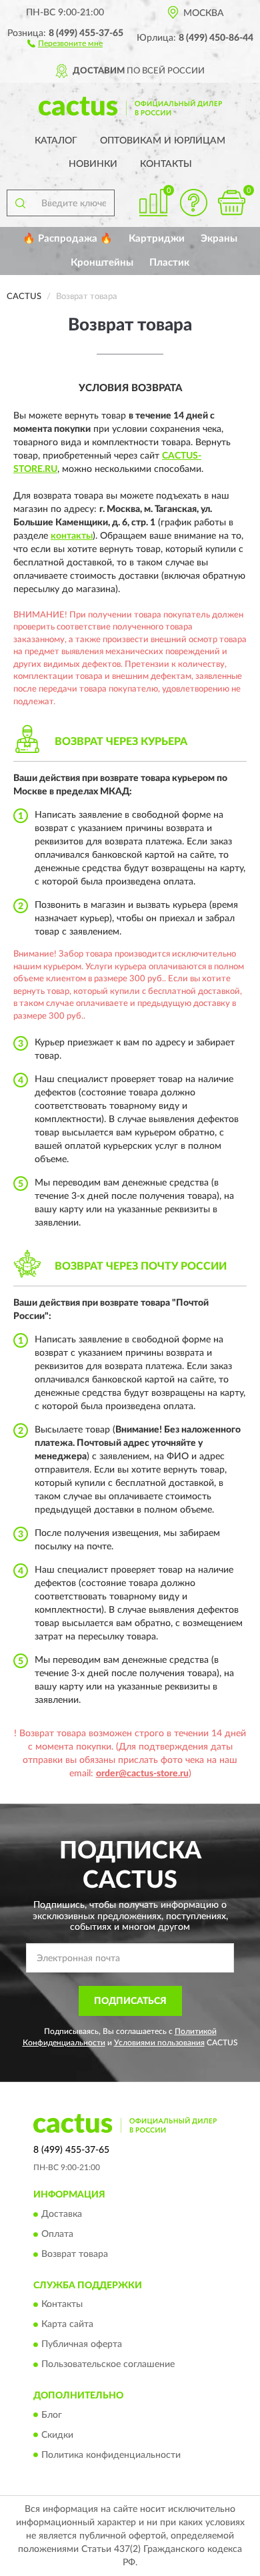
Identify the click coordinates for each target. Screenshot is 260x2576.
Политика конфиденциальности (111, 2455)
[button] (65, 43)
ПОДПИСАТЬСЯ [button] (130, 2001)
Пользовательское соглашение (108, 2365)
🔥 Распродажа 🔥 (68, 239)
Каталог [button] (56, 141)
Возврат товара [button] (75, 2254)
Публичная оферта (82, 2345)
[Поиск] (20, 203)
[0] (231, 203)
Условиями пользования (159, 2043)
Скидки (57, 2435)
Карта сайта (67, 2325)
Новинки (93, 164)
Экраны (219, 239)
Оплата (57, 2234)
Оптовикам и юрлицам (163, 141)
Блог (52, 2415)
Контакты (166, 164)
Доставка (62, 2214)
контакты (72, 536)
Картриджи (157, 239)
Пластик (169, 263)
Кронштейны (102, 263)
